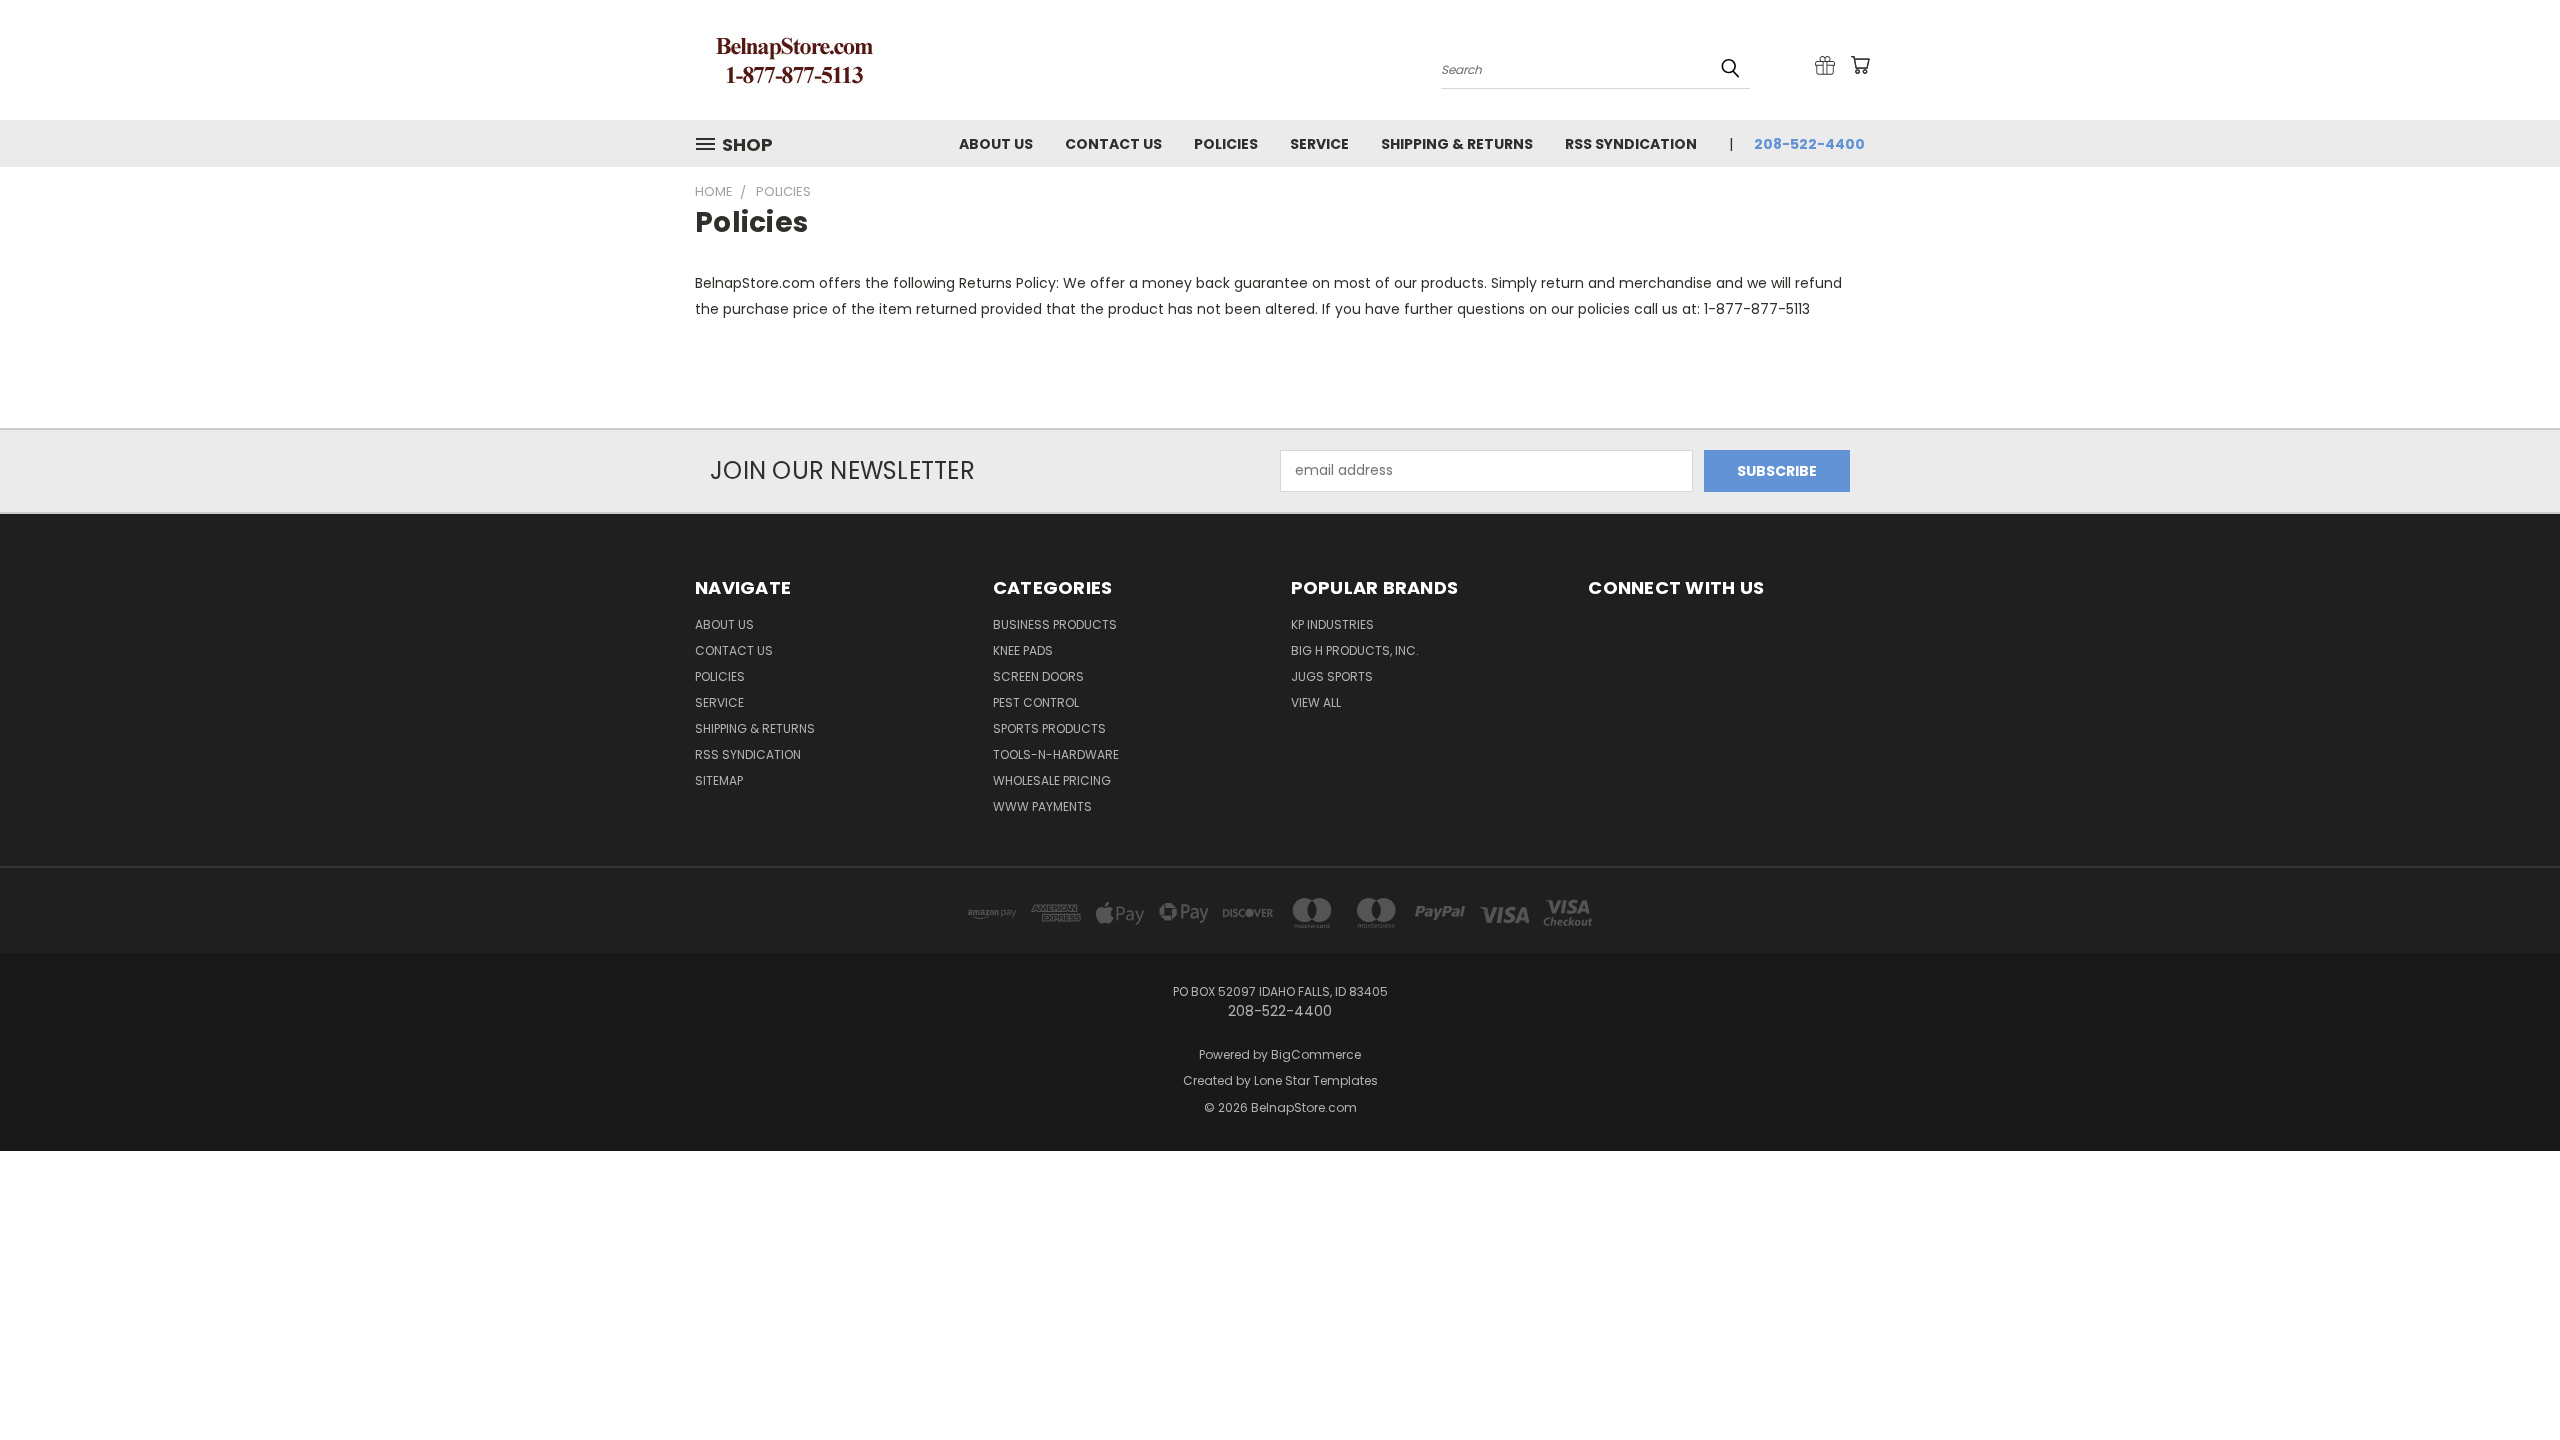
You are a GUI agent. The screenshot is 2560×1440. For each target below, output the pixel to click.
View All (1316, 702)
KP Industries (1332, 624)
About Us (996, 144)
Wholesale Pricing (1052, 780)
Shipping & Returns (1457, 144)
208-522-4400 (1809, 144)
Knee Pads (1023, 650)
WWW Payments (1042, 806)
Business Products (1055, 624)
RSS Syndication (1631, 144)
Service (1319, 144)
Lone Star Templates (1316, 1080)
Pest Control (1036, 702)
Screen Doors (1038, 676)
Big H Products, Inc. (1355, 650)
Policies (1226, 144)
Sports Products (1049, 728)
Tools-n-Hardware (1056, 754)
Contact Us (1113, 144)
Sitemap (719, 780)
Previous (2507, 1377)
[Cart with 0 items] (1860, 65)
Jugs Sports (1332, 676)
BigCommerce (1316, 1054)
